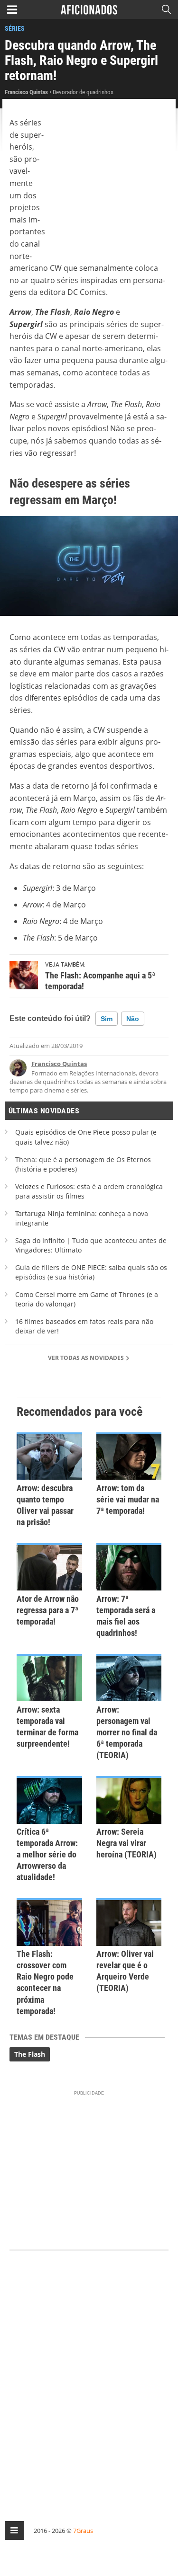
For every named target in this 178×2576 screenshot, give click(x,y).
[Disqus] (89, 2377)
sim (107, 1019)
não (133, 1019)
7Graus (83, 2531)
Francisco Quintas (59, 1064)
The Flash (30, 2054)
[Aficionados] (89, 9)
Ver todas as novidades (87, 1358)
